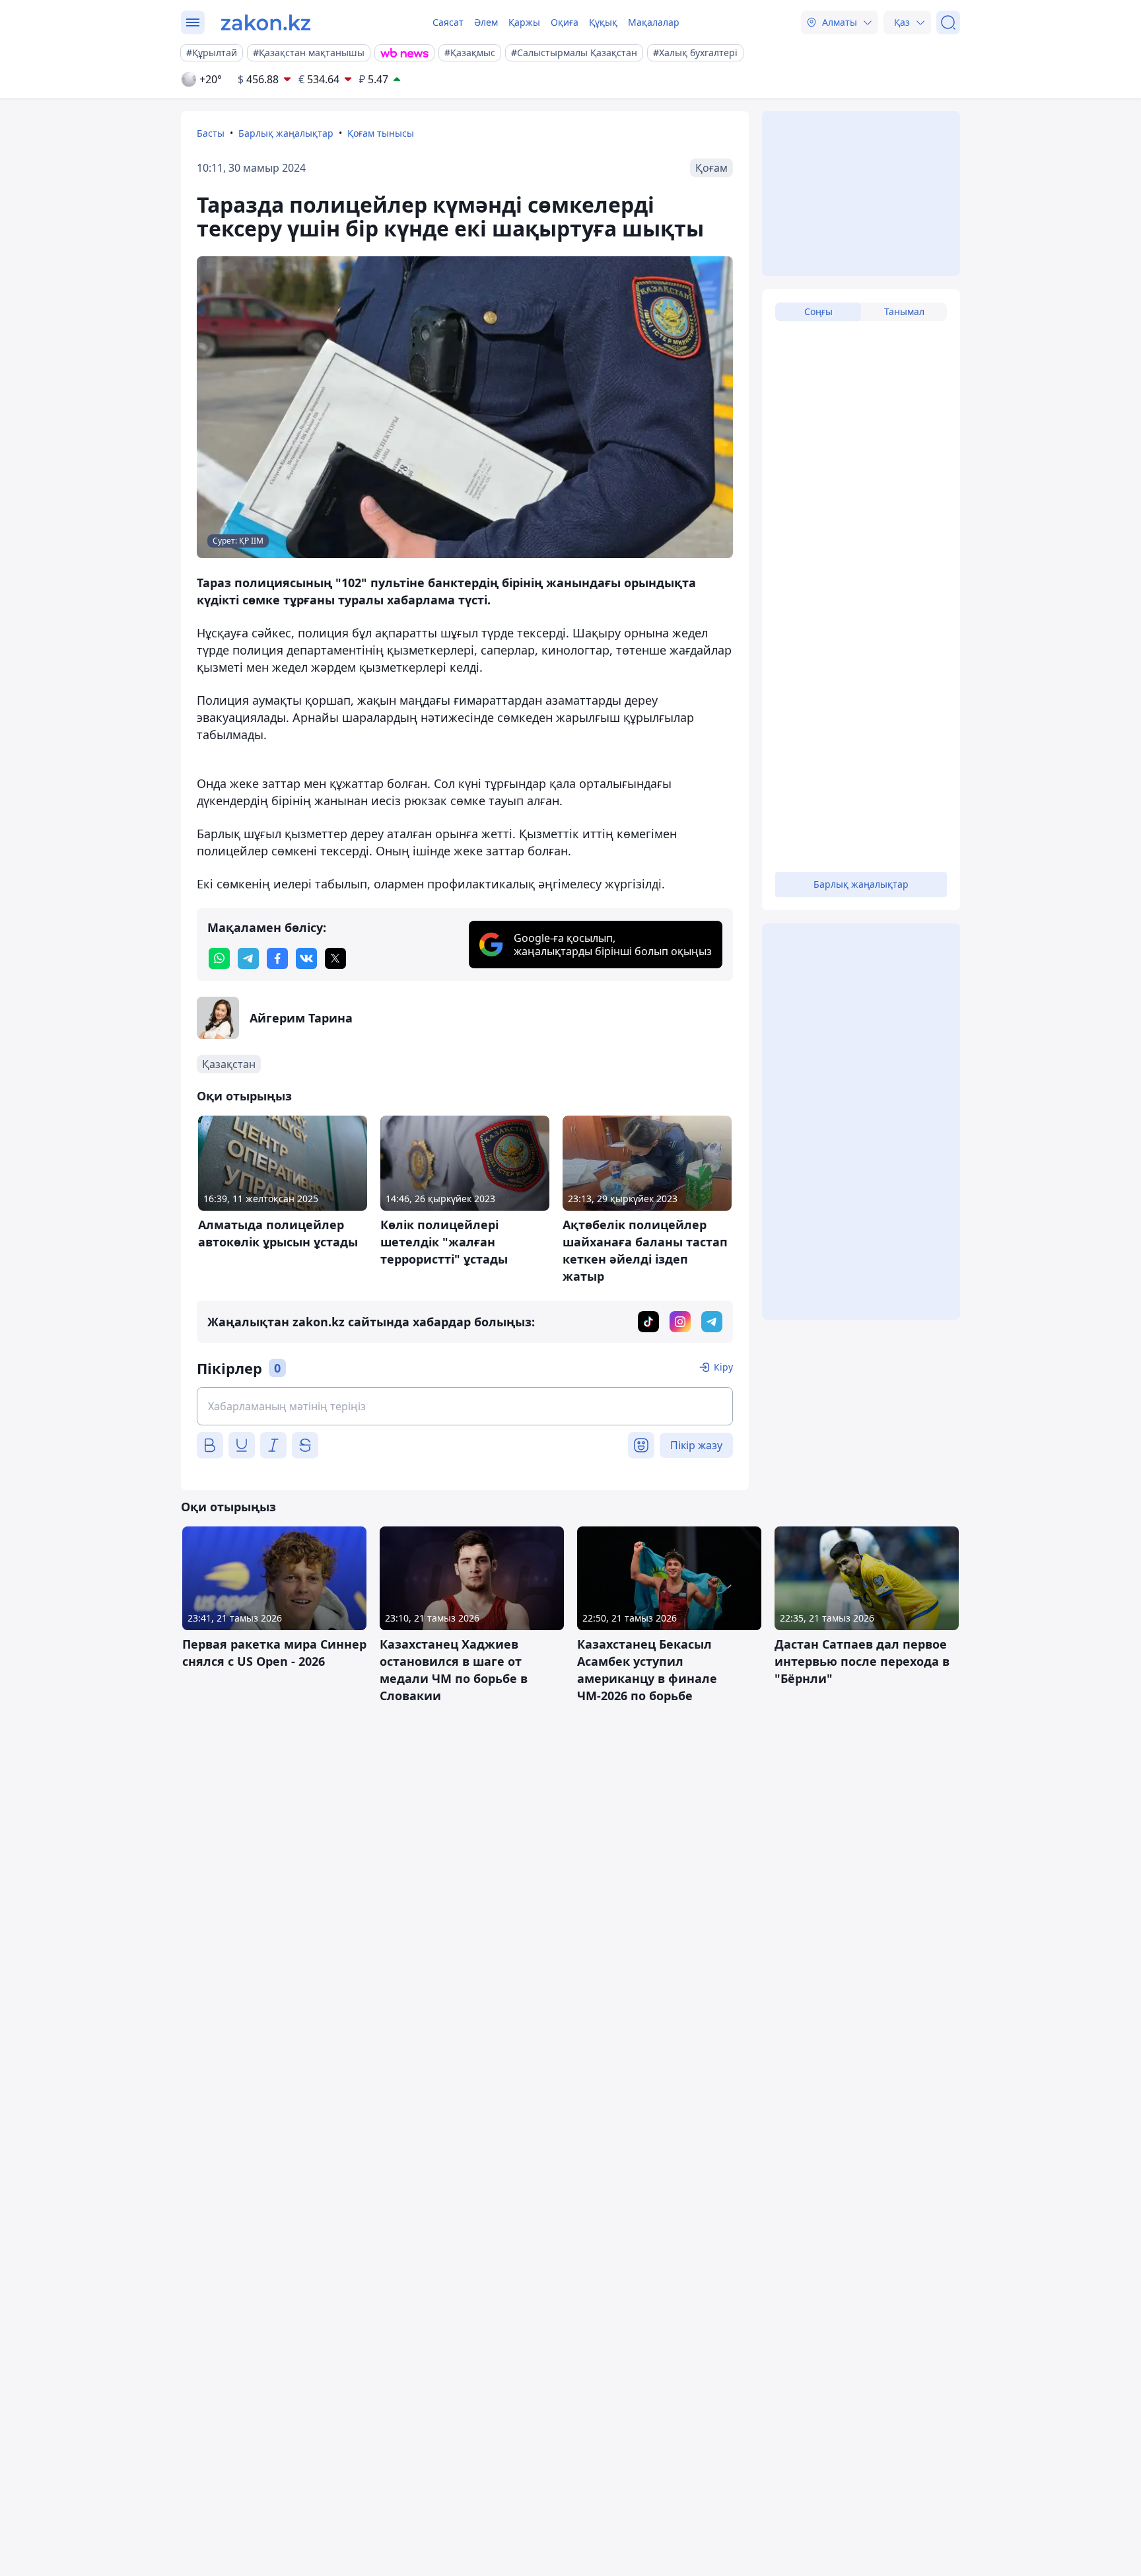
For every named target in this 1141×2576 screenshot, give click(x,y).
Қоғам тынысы (381, 133)
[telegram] (248, 958)
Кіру (723, 1367)
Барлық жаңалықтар (286, 133)
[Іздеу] (948, 22)
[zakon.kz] (266, 22)
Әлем (486, 22)
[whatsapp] (219, 958)
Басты (211, 133)
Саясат (448, 22)
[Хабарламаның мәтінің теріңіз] (465, 1406)
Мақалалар (654, 22)
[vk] (306, 958)
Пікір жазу (696, 1445)
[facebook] (277, 958)
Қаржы (524, 22)
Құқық (603, 22)
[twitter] (335, 958)
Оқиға (565, 22)
